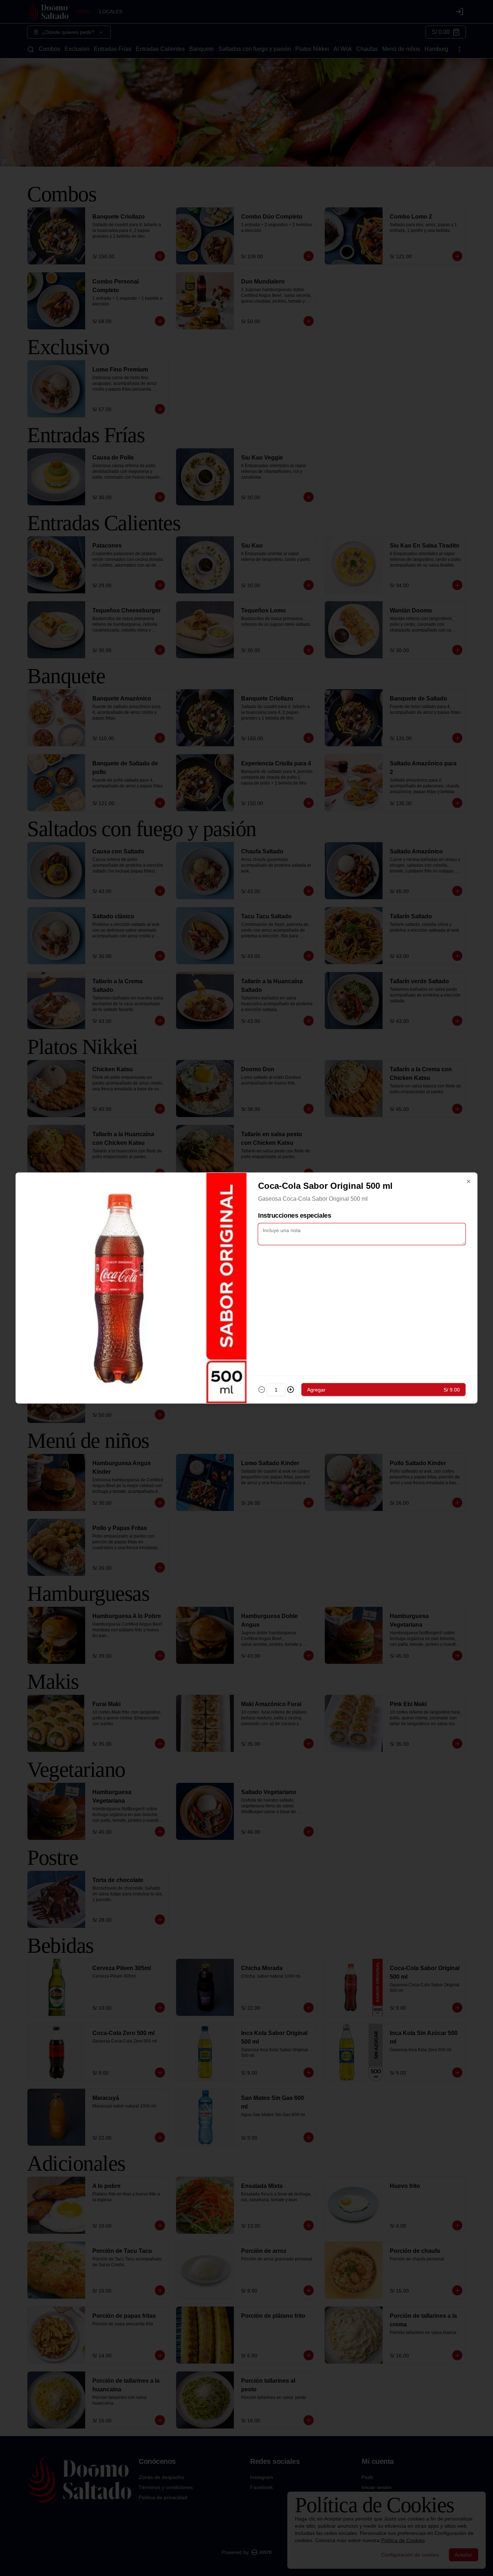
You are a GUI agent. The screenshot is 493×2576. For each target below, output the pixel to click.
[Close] (468, 1182)
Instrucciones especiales (295, 1216)
